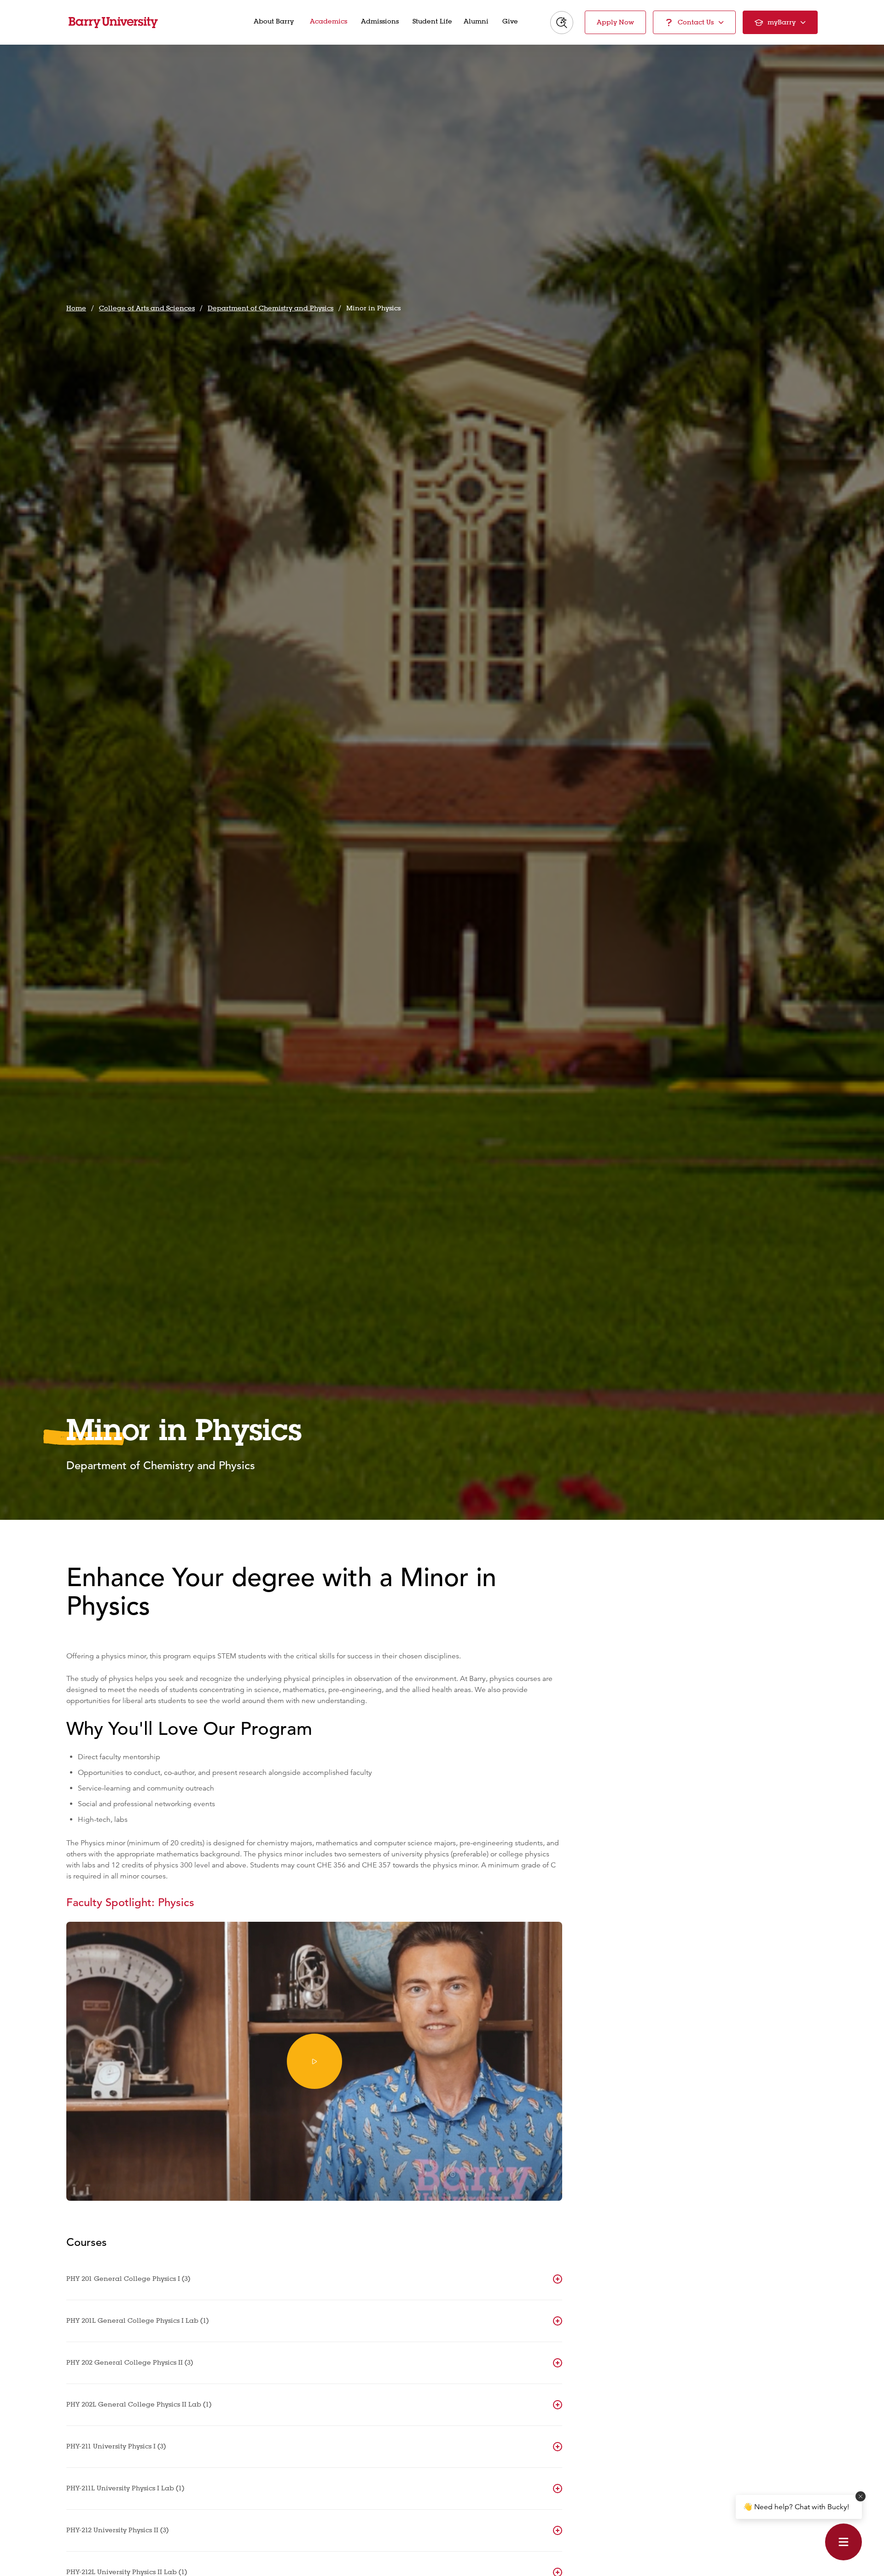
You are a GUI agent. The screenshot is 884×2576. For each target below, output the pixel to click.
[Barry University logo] (113, 23)
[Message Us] (843, 2542)
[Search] (562, 23)
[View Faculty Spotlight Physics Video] (314, 2061)
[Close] (861, 2496)
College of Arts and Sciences (147, 308)
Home (76, 308)
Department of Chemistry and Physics (270, 308)
